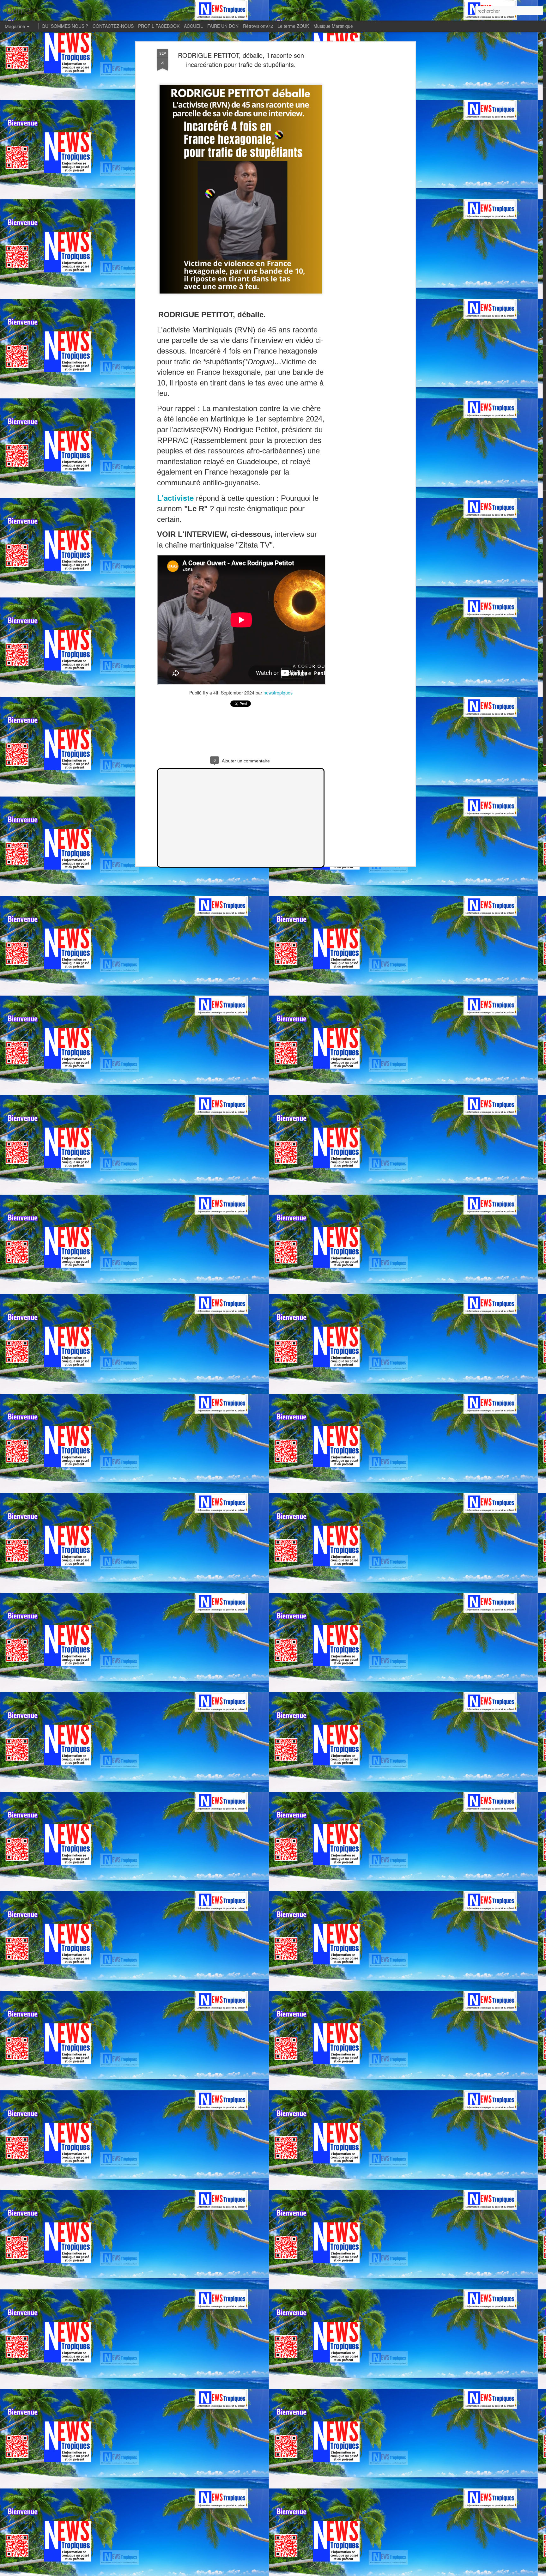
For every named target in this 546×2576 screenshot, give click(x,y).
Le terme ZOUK (293, 26)
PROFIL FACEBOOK (159, 26)
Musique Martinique (333, 26)
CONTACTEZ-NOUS (113, 26)
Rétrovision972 (258, 26)
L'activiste (175, 498)
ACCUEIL (193, 26)
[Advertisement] (359, 149)
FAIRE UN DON (223, 26)
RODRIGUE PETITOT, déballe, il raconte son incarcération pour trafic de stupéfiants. (241, 60)
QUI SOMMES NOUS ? (65, 26)
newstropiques (278, 693)
